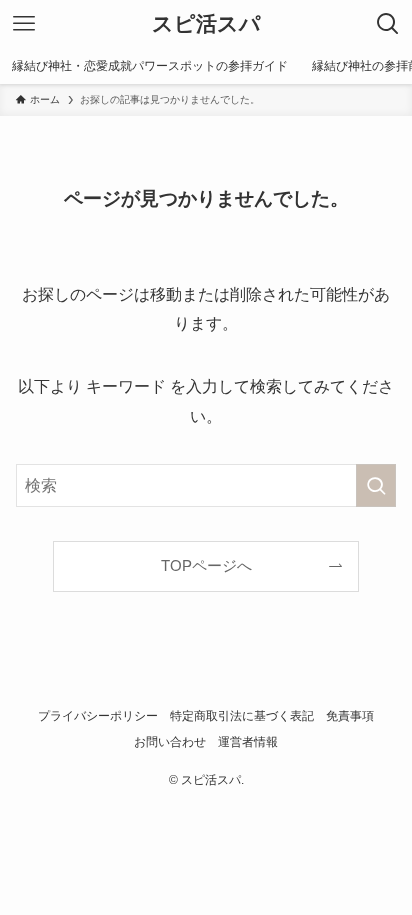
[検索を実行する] (376, 485)
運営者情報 (248, 742)
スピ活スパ (206, 24)
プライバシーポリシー (98, 716)
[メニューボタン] (24, 24)
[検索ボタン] (388, 24)
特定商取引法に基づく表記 (242, 716)
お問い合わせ (170, 742)
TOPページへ (206, 566)
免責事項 (350, 716)
